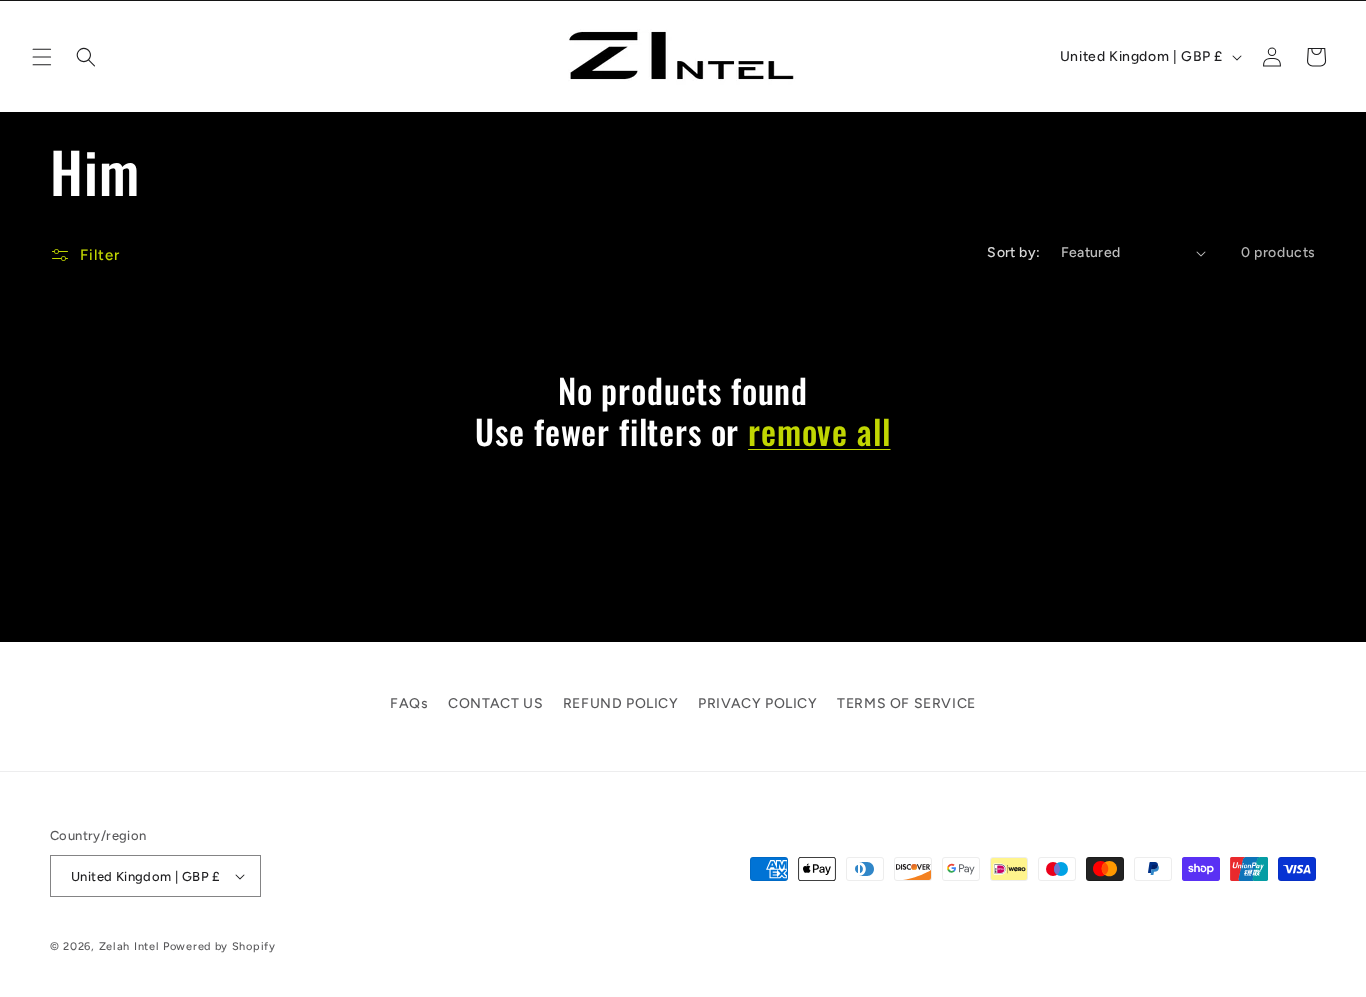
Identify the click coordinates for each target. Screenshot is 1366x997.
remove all (819, 431)
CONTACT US (495, 703)
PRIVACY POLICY (757, 703)
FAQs (409, 703)
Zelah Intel (129, 946)
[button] (42, 57)
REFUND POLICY (621, 703)
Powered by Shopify (219, 946)
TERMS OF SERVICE (906, 703)
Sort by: (1013, 252)
